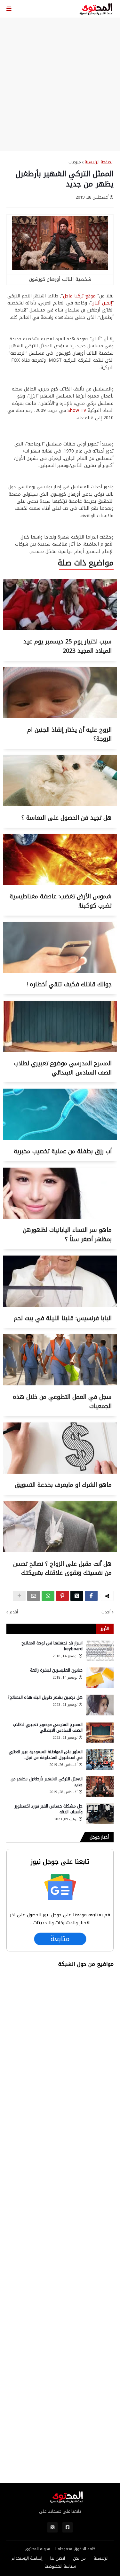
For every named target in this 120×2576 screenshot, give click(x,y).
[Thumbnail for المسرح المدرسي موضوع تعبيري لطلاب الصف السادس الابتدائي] (60, 1050)
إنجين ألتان (102, 303)
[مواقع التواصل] (68, 2527)
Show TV (77, 410)
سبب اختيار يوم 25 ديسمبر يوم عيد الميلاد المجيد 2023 (68, 646)
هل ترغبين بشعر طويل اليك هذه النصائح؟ (45, 1698)
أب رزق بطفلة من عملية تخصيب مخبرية (63, 1151)
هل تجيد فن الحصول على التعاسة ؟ (67, 818)
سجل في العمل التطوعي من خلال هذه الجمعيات (62, 1402)
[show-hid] (19, 1596)
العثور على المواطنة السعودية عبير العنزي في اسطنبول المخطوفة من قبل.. (46, 1755)
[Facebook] (91, 1596)
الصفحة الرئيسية (99, 162)
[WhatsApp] (48, 1596)
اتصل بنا (58, 2558)
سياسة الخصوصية (60, 2566)
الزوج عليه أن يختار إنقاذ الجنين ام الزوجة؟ (69, 734)
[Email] (34, 1596)
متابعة (60, 1939)
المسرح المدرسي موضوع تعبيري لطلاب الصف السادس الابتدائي (63, 1068)
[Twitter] (77, 1596)
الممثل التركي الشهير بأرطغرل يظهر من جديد (47, 1782)
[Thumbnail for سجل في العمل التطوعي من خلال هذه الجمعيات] (60, 1384)
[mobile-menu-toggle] (9, 9)
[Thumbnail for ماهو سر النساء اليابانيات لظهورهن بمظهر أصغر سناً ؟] (60, 1217)
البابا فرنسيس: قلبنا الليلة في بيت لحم (63, 1318)
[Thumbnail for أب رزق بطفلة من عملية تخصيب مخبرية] (60, 1138)
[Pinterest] (62, 1596)
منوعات (75, 162)
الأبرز (105, 1629)
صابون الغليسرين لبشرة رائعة (56, 1670)
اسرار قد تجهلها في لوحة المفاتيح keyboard (52, 1646)
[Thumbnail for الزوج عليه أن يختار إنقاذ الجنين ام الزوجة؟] (60, 717)
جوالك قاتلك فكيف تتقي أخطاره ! (69, 984)
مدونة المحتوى (37, 2549)
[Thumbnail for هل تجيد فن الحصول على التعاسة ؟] (60, 805)
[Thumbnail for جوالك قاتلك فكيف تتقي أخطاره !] (60, 972)
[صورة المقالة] (100, 1651)
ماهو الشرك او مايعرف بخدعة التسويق (63, 1485)
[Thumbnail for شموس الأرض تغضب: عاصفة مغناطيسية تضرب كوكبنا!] (60, 884)
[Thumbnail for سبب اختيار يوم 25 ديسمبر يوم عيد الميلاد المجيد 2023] (60, 629)
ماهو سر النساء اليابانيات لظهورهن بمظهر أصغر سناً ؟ (67, 1235)
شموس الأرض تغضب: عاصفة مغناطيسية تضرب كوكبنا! (61, 901)
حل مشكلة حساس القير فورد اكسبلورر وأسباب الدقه (49, 1809)
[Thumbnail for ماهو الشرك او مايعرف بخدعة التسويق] (60, 1472)
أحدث (106, 1612)
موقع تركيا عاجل (79, 296)
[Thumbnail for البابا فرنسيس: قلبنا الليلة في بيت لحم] (60, 1305)
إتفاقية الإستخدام (27, 2558)
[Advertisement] (60, 84)
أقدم (14, 1612)
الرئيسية (101, 2558)
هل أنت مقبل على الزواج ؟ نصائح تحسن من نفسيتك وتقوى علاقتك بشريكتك (62, 1568)
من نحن (79, 2558)
